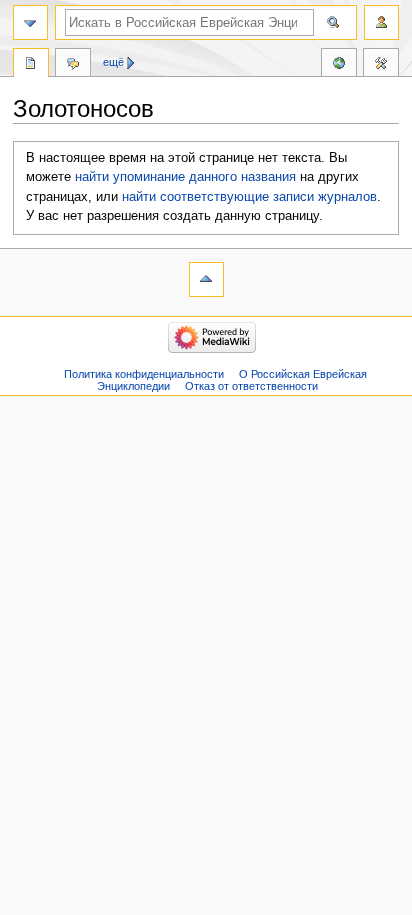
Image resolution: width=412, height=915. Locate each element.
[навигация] (30, 22)
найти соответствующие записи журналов (249, 197)
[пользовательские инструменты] (381, 22)
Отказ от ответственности (251, 386)
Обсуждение (73, 65)
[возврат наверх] (206, 279)
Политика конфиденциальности (144, 374)
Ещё (113, 62)
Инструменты (381, 65)
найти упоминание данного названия (185, 177)
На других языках (339, 65)
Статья (31, 65)
